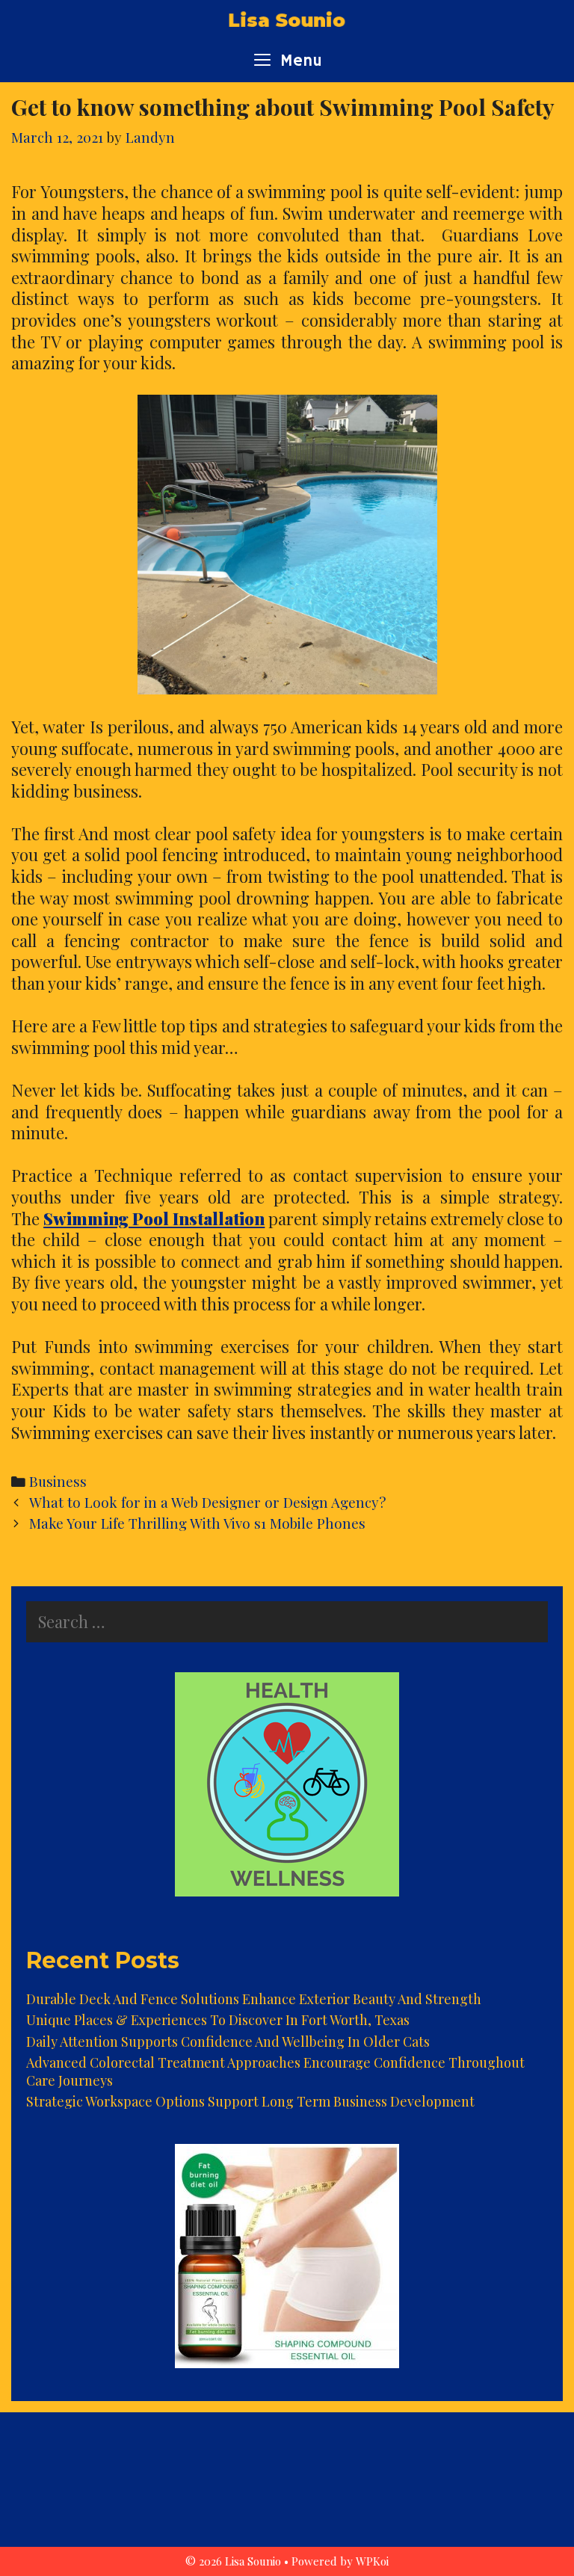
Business (58, 1481)
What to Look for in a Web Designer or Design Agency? (207, 1502)
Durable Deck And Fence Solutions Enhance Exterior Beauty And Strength (254, 1999)
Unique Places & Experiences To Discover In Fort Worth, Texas (218, 2020)
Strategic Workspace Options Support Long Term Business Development (250, 2101)
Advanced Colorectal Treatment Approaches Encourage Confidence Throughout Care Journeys (275, 2071)
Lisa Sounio (287, 21)
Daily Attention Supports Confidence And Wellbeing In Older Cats (228, 2042)
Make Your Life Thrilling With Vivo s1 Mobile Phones (197, 1523)
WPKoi (372, 2561)
